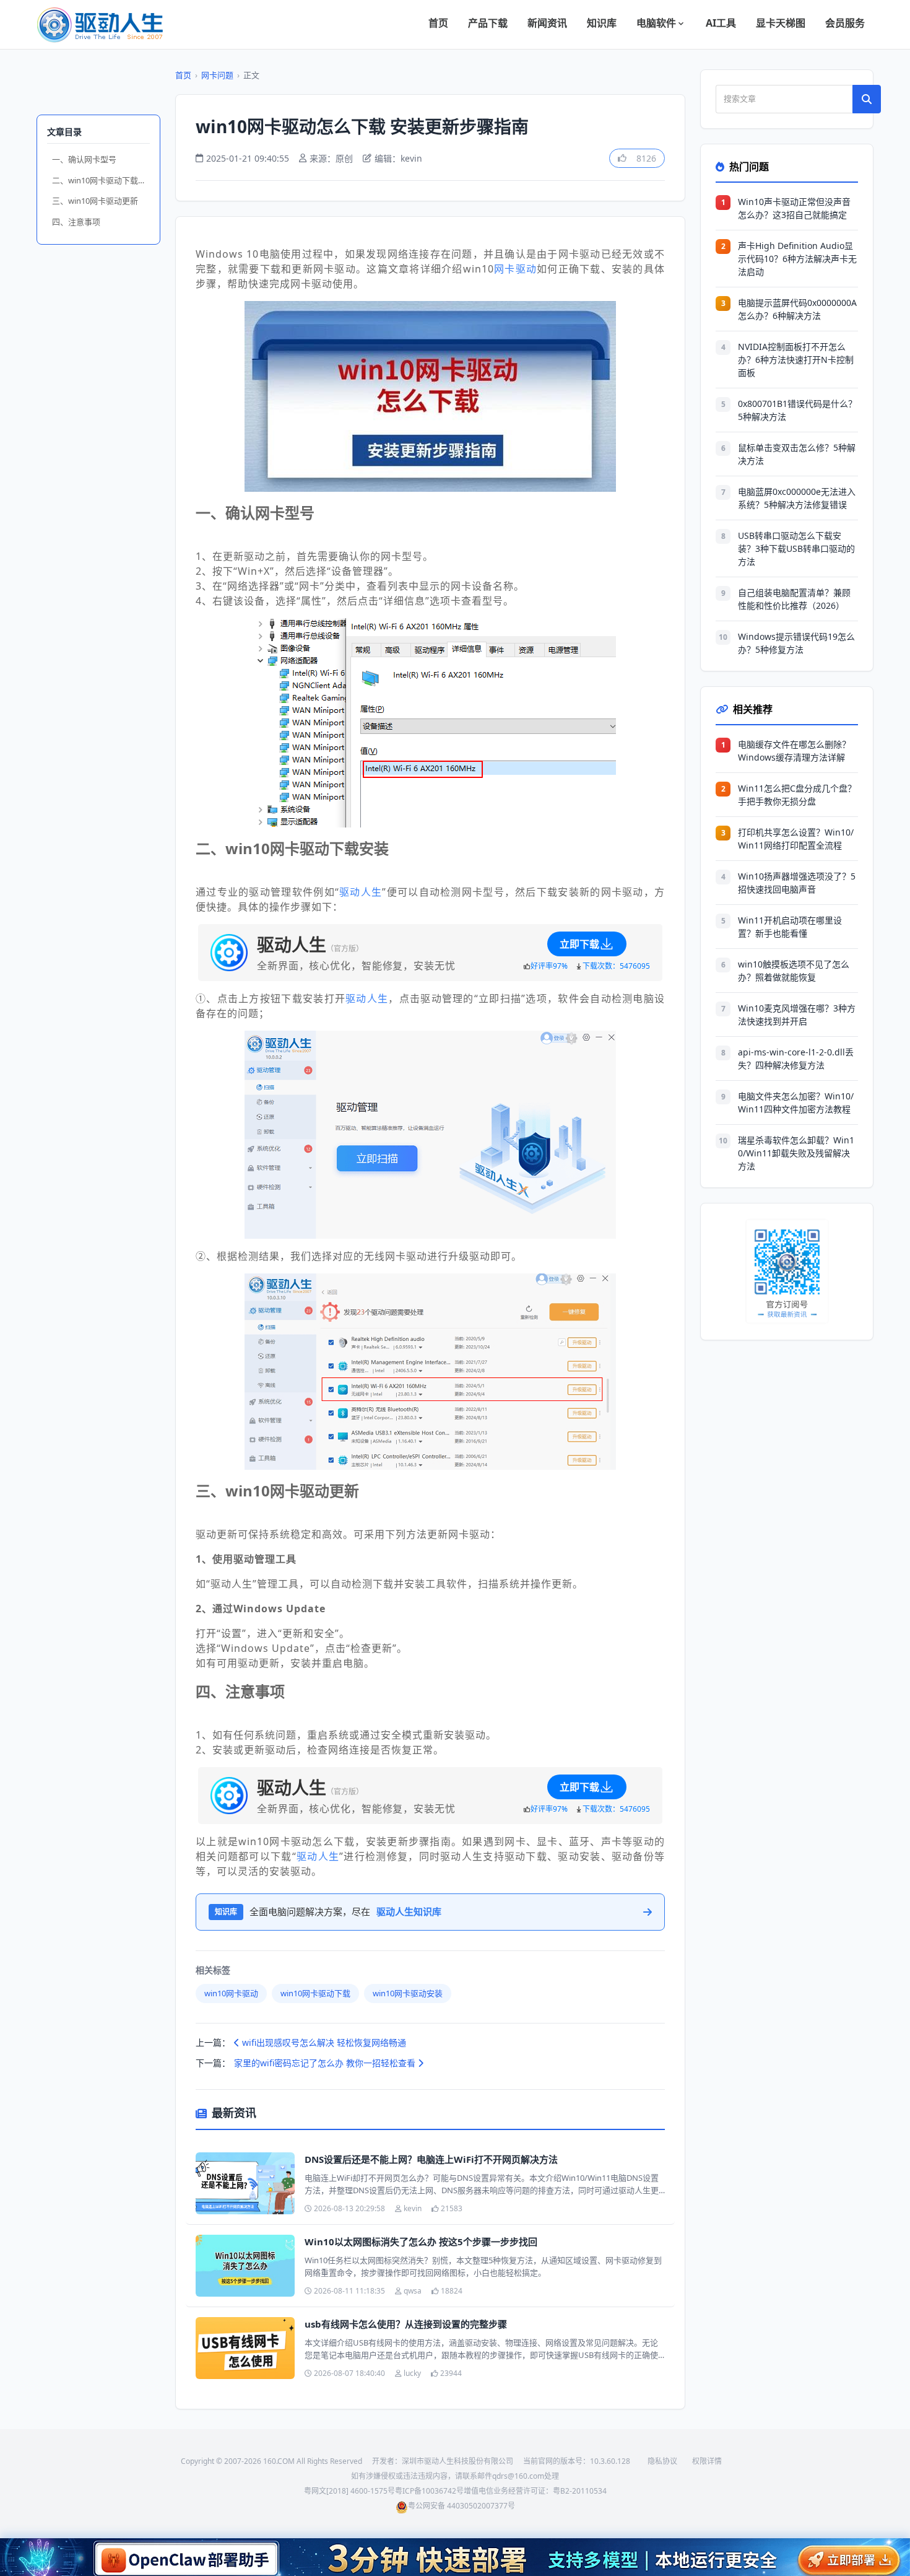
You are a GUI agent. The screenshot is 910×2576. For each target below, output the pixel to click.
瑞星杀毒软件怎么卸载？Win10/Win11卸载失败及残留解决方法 (796, 1153)
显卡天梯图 (781, 23)
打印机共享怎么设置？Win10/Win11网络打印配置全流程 (796, 839)
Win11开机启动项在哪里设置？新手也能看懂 (790, 927)
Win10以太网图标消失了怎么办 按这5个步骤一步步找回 (421, 2242)
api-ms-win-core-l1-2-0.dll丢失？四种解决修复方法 (796, 1059)
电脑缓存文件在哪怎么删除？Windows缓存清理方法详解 (794, 751)
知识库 (602, 23)
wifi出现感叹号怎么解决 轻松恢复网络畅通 (323, 2042)
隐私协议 (662, 2461)
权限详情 (707, 2461)
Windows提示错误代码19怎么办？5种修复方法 (796, 643)
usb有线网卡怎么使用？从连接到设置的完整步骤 (406, 2324)
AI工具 (721, 23)
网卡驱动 (515, 269)
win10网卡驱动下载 (315, 1993)
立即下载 (579, 944)
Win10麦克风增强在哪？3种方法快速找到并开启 (797, 1015)
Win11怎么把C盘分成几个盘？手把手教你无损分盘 (797, 795)
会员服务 (845, 23)
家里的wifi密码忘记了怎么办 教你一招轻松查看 (326, 2063)
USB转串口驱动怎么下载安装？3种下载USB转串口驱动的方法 (796, 548)
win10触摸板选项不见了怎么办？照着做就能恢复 (794, 971)
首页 (438, 23)
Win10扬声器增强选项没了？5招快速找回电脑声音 (797, 883)
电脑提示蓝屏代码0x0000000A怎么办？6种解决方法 (797, 309)
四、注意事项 (76, 222)
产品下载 (488, 23)
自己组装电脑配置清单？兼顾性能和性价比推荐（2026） (794, 599)
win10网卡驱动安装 (408, 1993)
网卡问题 (217, 75)
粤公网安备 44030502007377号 (461, 2506)
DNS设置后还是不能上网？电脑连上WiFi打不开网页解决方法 (431, 2159)
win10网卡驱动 (231, 1993)
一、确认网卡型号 (84, 159)
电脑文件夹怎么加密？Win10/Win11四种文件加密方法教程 (796, 1102)
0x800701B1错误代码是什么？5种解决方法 (797, 410)
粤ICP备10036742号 (429, 2491)
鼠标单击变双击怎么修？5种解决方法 (797, 454)
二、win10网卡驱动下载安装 (101, 180)
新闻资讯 (547, 23)
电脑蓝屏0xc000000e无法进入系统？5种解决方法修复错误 (797, 498)
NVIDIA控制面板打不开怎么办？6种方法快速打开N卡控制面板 (796, 360)
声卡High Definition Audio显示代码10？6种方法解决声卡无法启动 (797, 259)
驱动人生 (361, 892)
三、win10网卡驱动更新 (95, 201)
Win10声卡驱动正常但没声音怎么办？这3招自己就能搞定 (794, 208)
